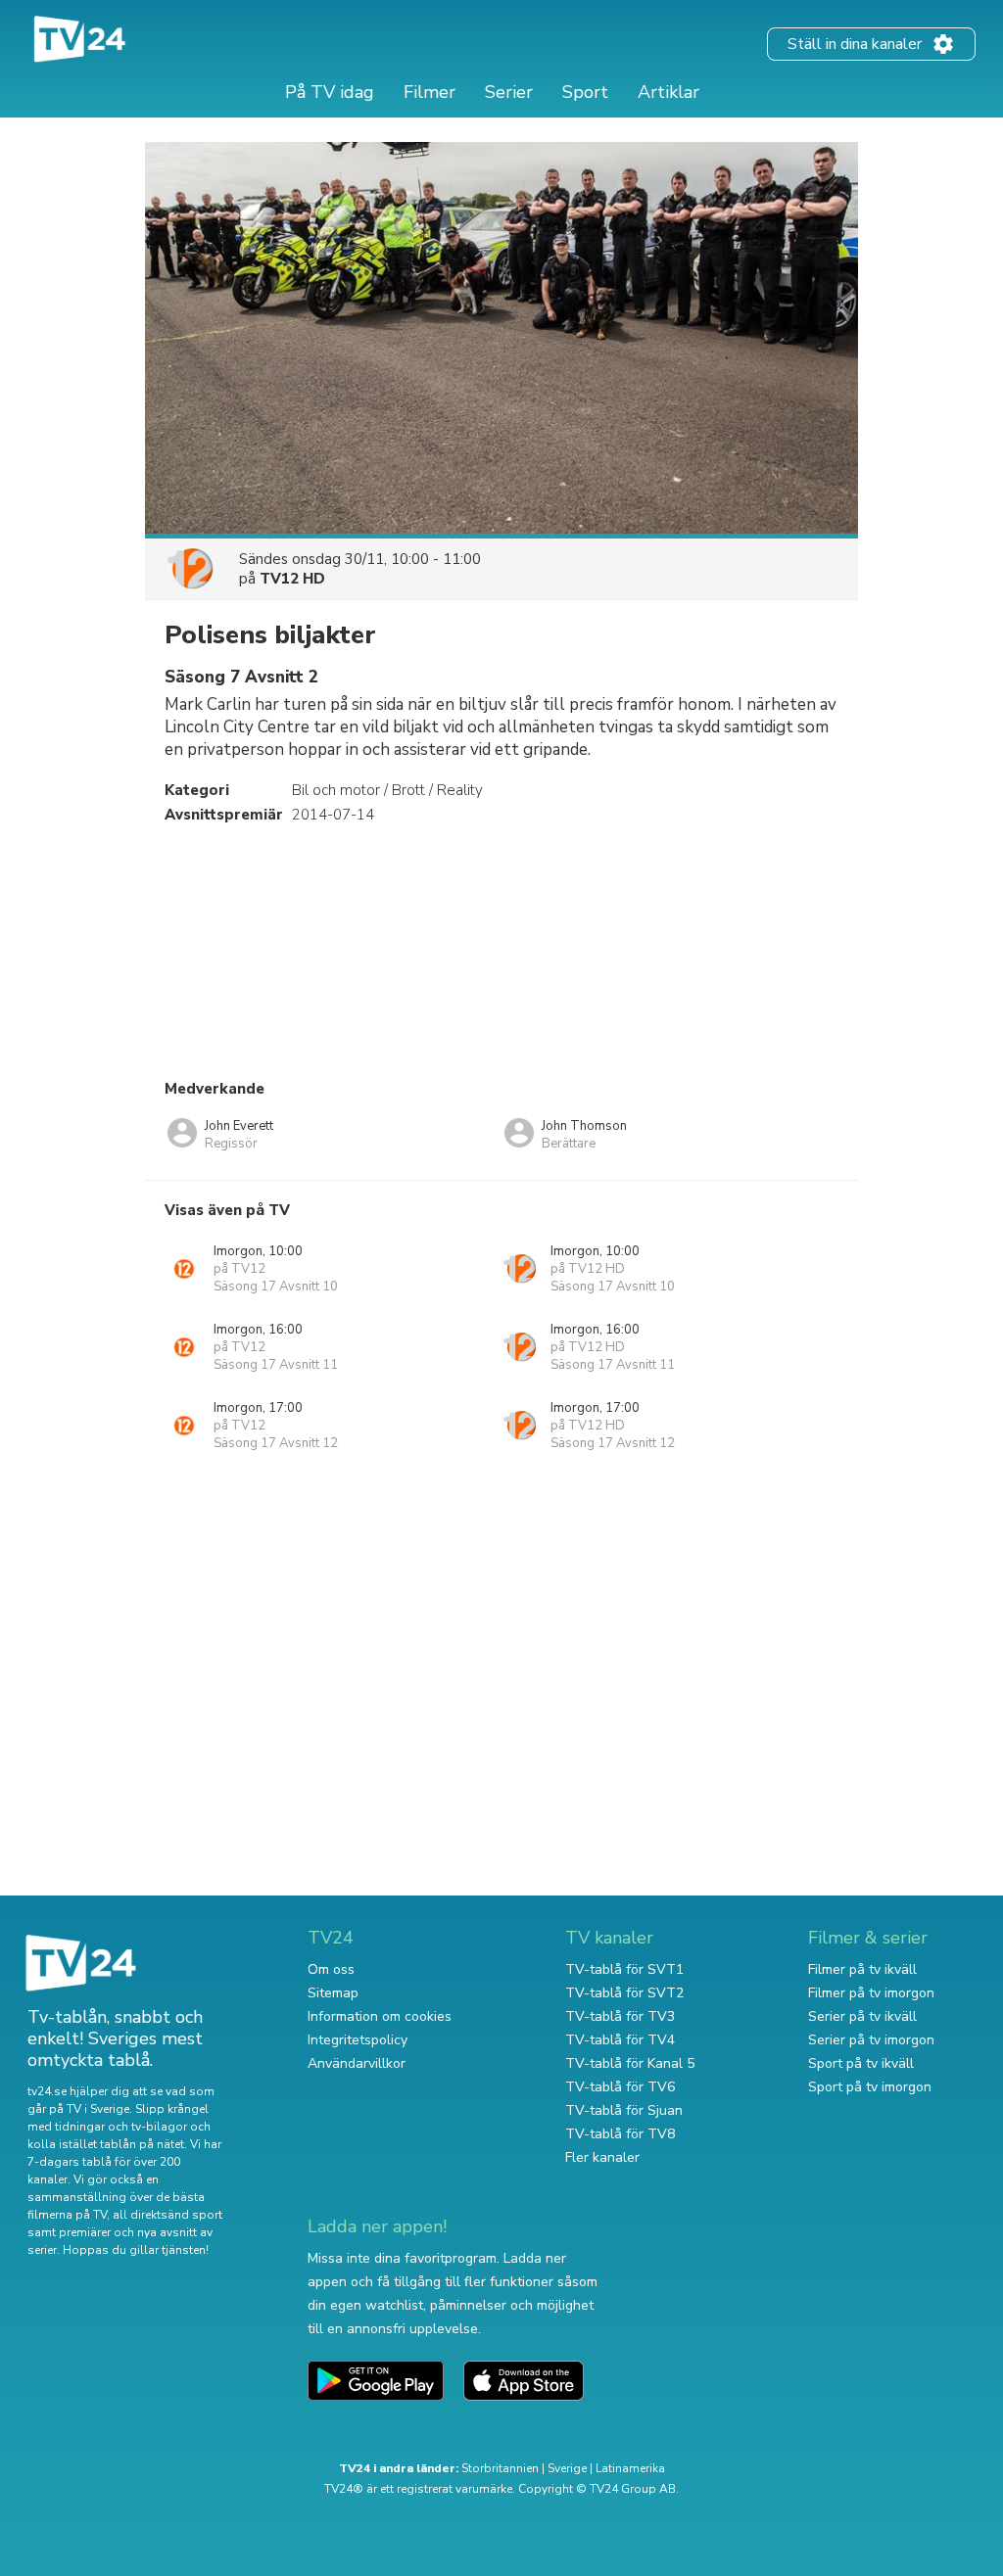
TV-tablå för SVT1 (624, 1969)
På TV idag (330, 92)
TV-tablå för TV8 (620, 2134)
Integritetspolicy (358, 2040)
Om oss (331, 1969)
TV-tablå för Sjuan (624, 2110)
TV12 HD (292, 579)
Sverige (567, 2468)
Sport (585, 92)
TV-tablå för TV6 (620, 2087)
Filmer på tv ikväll (862, 1969)
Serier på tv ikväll (862, 2016)
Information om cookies (380, 2016)
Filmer (430, 92)
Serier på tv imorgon (871, 2040)
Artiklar (669, 92)
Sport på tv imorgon (870, 2087)
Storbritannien (500, 2468)
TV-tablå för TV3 (620, 2016)
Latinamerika (630, 2468)
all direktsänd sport (167, 2215)
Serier (509, 92)
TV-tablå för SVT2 (624, 1993)
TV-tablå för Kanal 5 (630, 2063)
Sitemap (333, 1993)
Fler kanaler (602, 2157)
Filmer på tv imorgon (871, 1993)
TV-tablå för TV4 (620, 2040)
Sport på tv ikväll (861, 2063)
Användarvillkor (357, 2063)
